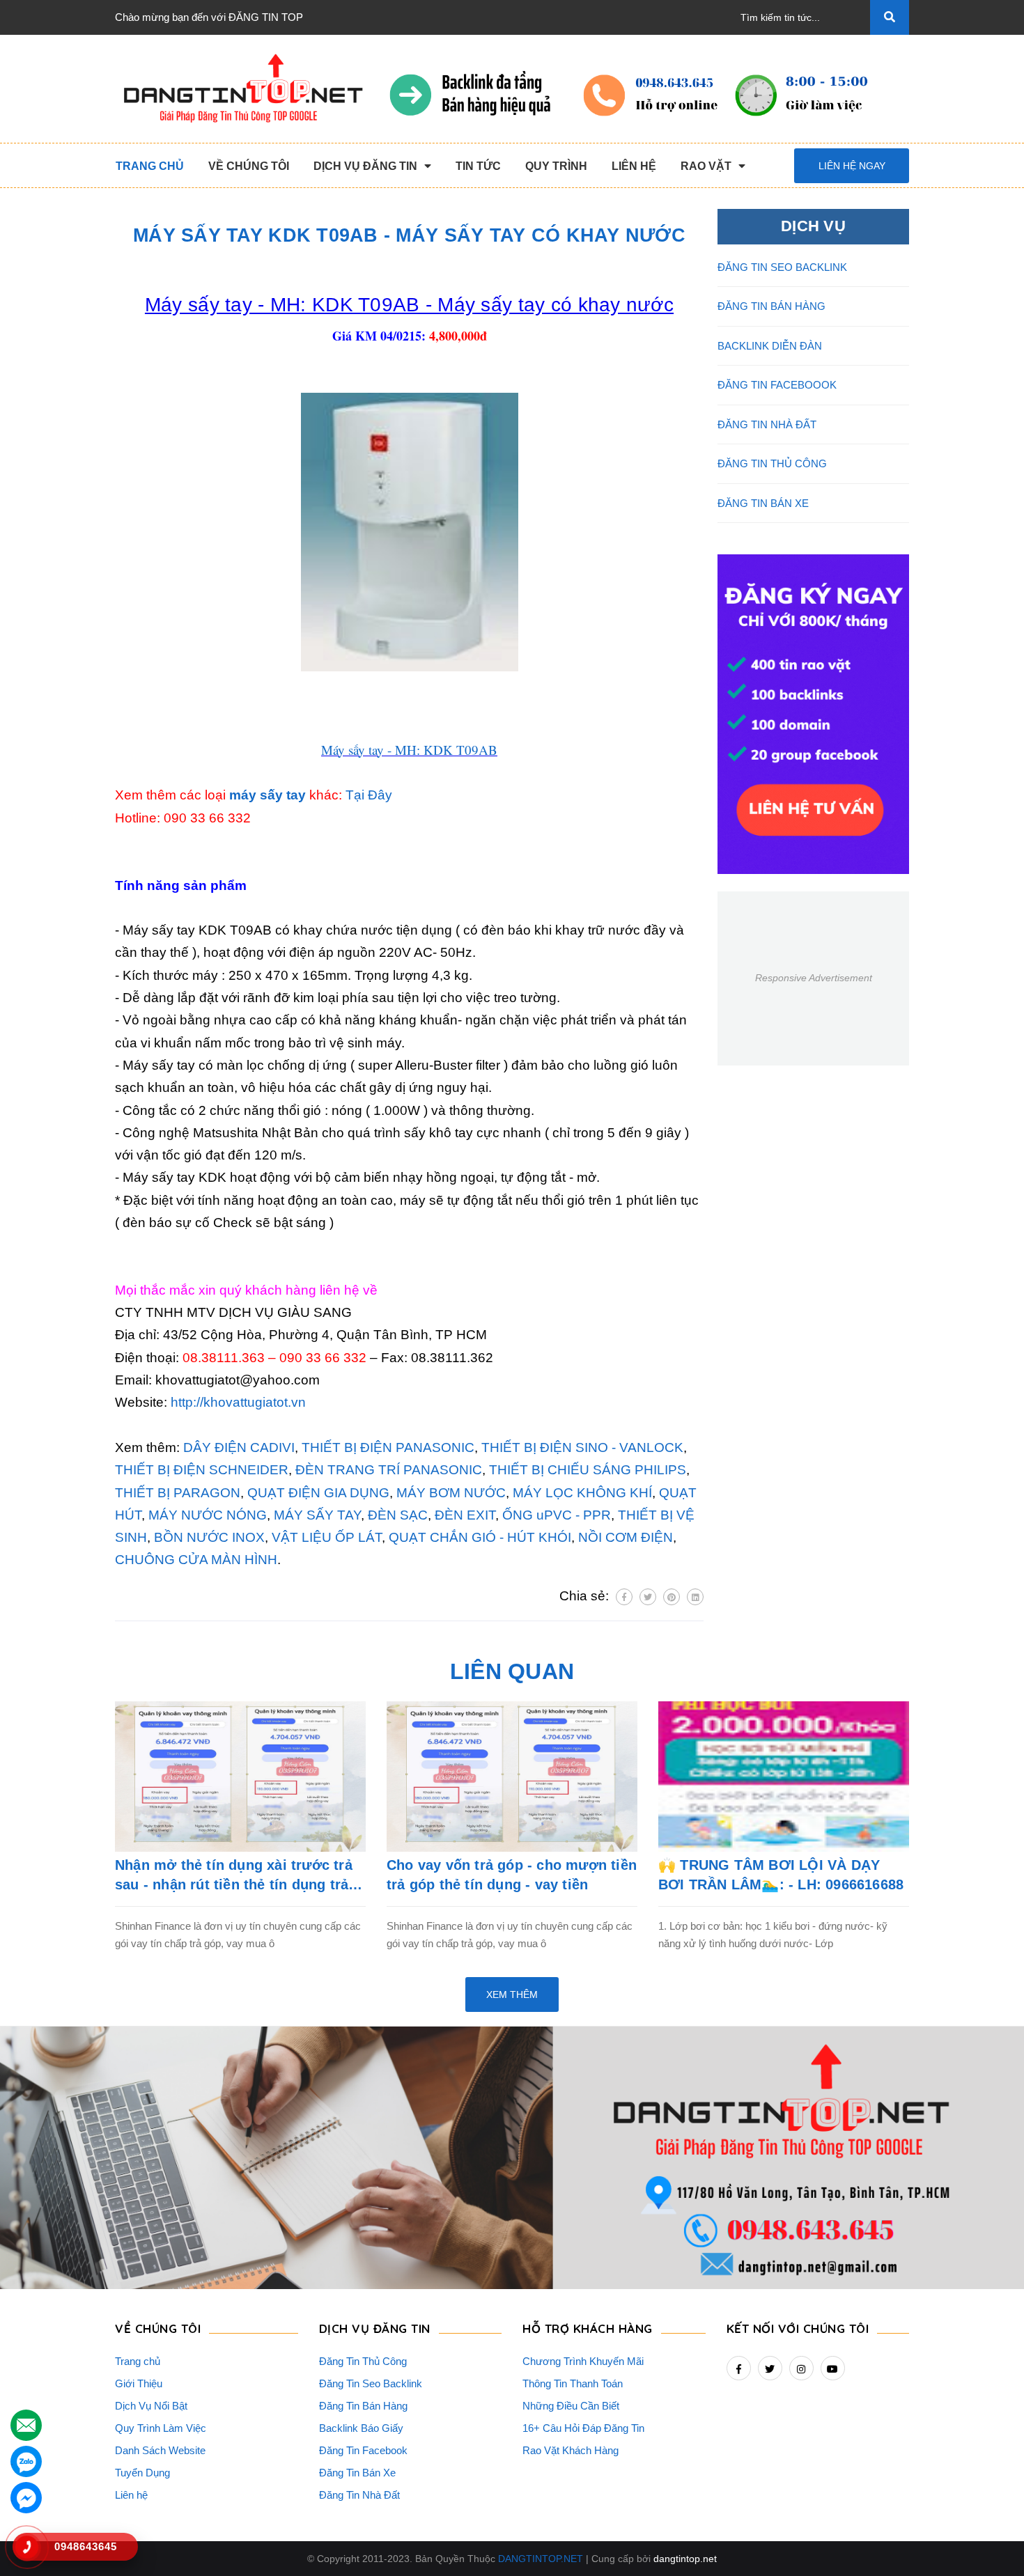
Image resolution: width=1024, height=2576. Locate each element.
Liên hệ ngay (852, 166)
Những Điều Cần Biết (571, 2406)
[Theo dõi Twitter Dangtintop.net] (770, 2368)
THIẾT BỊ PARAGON (178, 1493)
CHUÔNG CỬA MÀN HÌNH (196, 1560)
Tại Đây (369, 795)
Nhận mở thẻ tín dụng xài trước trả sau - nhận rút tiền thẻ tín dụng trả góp (234, 1876)
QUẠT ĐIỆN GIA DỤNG (318, 1493)
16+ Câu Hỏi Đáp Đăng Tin (583, 2428)
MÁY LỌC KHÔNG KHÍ (582, 1493)
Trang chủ (138, 2361)
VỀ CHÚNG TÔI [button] (158, 2328)
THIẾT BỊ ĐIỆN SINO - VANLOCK (582, 1447)
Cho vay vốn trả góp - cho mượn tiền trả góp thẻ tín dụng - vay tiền (512, 1875)
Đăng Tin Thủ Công (363, 2361)
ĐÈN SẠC (398, 1515)
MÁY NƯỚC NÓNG (208, 1515)
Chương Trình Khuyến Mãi (583, 2361)
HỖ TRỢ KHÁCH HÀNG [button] (588, 2328)
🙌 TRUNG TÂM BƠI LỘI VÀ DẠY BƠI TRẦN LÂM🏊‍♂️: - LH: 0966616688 (781, 1875)
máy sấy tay (267, 795)
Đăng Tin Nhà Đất (359, 2495)
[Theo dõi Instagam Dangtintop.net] (801, 2368)
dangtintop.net (685, 2559)
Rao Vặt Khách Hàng (571, 2450)
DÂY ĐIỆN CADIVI (239, 1447)
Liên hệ (131, 2495)
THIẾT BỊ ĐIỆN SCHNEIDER (202, 1470)
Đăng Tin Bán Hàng (363, 2406)
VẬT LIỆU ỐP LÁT (327, 1537)
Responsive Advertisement (814, 978)
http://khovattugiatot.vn (238, 1402)
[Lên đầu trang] (990, 2542)
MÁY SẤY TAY (316, 1515)
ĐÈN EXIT (465, 1515)
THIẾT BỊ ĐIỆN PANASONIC (388, 1447)
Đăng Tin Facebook (363, 2450)
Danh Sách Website (160, 2450)
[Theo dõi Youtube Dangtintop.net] (833, 2368)
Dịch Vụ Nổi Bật (151, 2406)
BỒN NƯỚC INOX (209, 1537)
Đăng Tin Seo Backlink (371, 2383)
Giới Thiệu (139, 2383)
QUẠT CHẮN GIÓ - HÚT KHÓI (480, 1537)
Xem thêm (512, 1995)
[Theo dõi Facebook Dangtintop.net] (739, 2368)
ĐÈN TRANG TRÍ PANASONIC (389, 1470)
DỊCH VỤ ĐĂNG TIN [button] (375, 2328)
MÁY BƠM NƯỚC (451, 1493)
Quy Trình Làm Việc (161, 2428)
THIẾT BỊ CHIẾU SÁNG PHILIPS (588, 1470)
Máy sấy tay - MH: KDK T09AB (409, 750)
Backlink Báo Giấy (361, 2428)
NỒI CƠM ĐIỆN (626, 1537)
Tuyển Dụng (142, 2473)
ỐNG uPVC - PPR (557, 1515)
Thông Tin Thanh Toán (573, 2383)
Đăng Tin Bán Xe (357, 2473)
